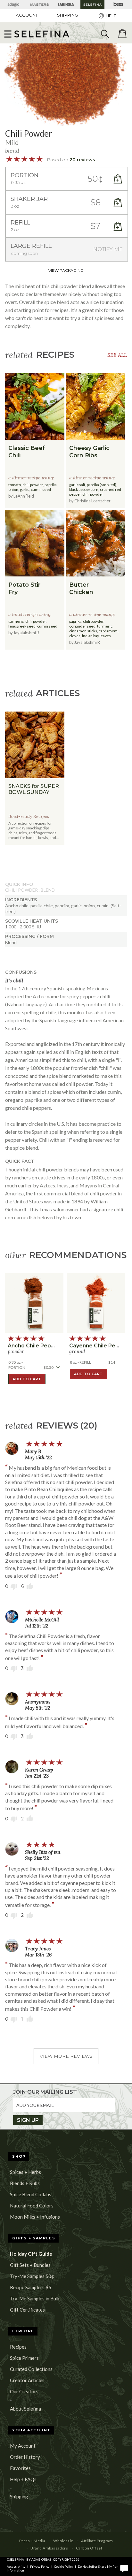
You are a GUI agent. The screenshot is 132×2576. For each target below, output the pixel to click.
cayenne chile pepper (99, 1346)
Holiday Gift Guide (31, 2254)
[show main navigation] (8, 34)
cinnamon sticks (83, 631)
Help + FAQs (23, 2479)
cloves (75, 636)
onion (13, 489)
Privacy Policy (40, 2566)
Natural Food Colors (32, 2206)
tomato (15, 485)
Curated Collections (31, 2369)
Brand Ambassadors (49, 2548)
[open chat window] (124, 2568)
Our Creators (24, 2391)
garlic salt (77, 485)
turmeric (16, 621)
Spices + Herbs (25, 2172)
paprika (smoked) (102, 485)
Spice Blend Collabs (31, 2194)
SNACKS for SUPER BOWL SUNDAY (34, 789)
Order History (25, 2457)
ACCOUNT (27, 15)
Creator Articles (27, 2380)
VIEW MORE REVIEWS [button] (66, 2056)
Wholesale (63, 2541)
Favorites (20, 2468)
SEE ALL (117, 355)
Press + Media (32, 2541)
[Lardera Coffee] (66, 4)
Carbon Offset (89, 2548)
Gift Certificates (27, 2310)
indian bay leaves (96, 636)
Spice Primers (24, 2358)
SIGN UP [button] (28, 2120)
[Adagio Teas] (13, 4)
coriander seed (82, 626)
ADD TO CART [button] (27, 1379)
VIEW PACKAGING (66, 270)
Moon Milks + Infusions (35, 2217)
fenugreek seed (22, 626)
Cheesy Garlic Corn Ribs (89, 452)
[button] (42, 34)
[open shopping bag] (122, 34)
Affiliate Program (97, 2541)
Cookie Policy (64, 2566)
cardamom (108, 631)
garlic (25, 489)
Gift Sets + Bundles (30, 2265)
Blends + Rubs (25, 2183)
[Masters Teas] (39, 4)
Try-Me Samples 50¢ (32, 2276)
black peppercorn (84, 489)
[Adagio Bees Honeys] (119, 4)
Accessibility (16, 2566)
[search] (105, 34)
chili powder (33, 485)
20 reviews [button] (82, 160)
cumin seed (41, 489)
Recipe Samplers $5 (31, 2287)
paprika (51, 485)
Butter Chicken (81, 588)
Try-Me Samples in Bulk (35, 2298)
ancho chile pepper (34, 1346)
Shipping (19, 2496)
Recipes (18, 2347)
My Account (23, 2446)
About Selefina (25, 2409)
